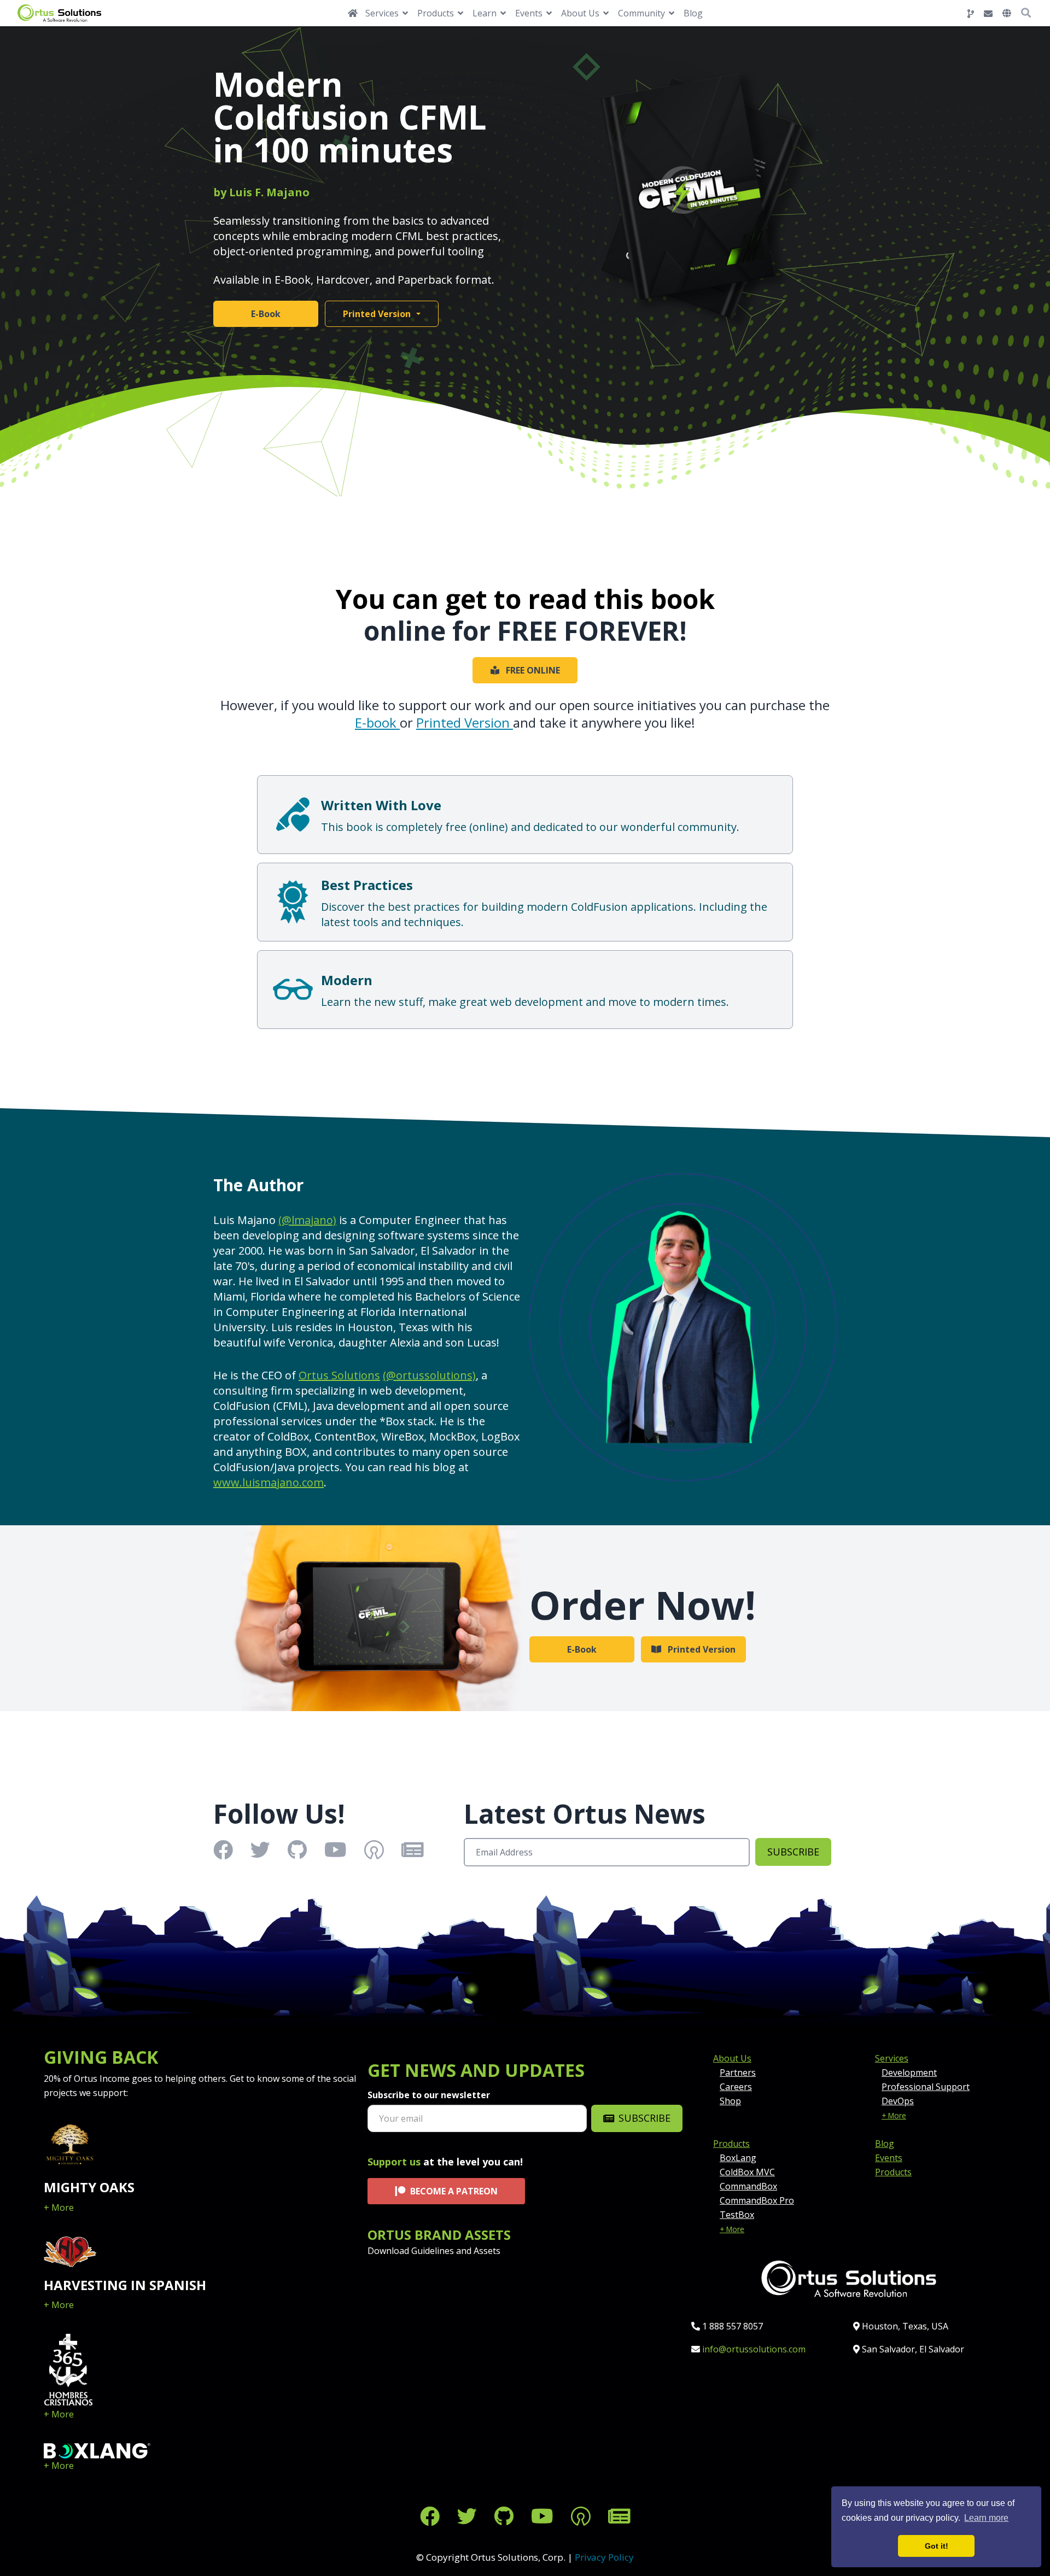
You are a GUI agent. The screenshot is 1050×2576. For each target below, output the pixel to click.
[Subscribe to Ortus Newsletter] (619, 2516)
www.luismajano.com (269, 1482)
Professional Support (926, 2087)
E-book (377, 722)
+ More (59, 2208)
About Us (732, 2058)
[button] (1007, 13)
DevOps (898, 2101)
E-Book (266, 314)
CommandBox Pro (757, 2200)
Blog (693, 13)
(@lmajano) (307, 1220)
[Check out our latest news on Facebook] (430, 2516)
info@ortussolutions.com (754, 2349)
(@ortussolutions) (429, 1375)
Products (731, 2144)
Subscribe (793, 1852)
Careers (736, 2087)
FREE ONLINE (533, 670)
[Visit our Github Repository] (504, 2516)
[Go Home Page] (353, 13)
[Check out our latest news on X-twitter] (467, 2516)
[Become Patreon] (581, 2516)
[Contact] (988, 14)
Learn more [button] (986, 2518)
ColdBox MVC (747, 2172)
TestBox (737, 2215)
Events (889, 2158)
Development (909, 2072)
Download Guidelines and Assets (434, 2251)
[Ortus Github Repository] (971, 14)
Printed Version (377, 314)
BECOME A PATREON (454, 2191)
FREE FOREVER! (592, 631)
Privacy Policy (604, 2557)
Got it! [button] (937, 2546)
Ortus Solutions (339, 1375)
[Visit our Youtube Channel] (542, 2516)
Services (892, 2058)
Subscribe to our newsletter (429, 2095)
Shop (730, 2101)
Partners (738, 2072)
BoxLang (738, 2158)
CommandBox (748, 2186)
